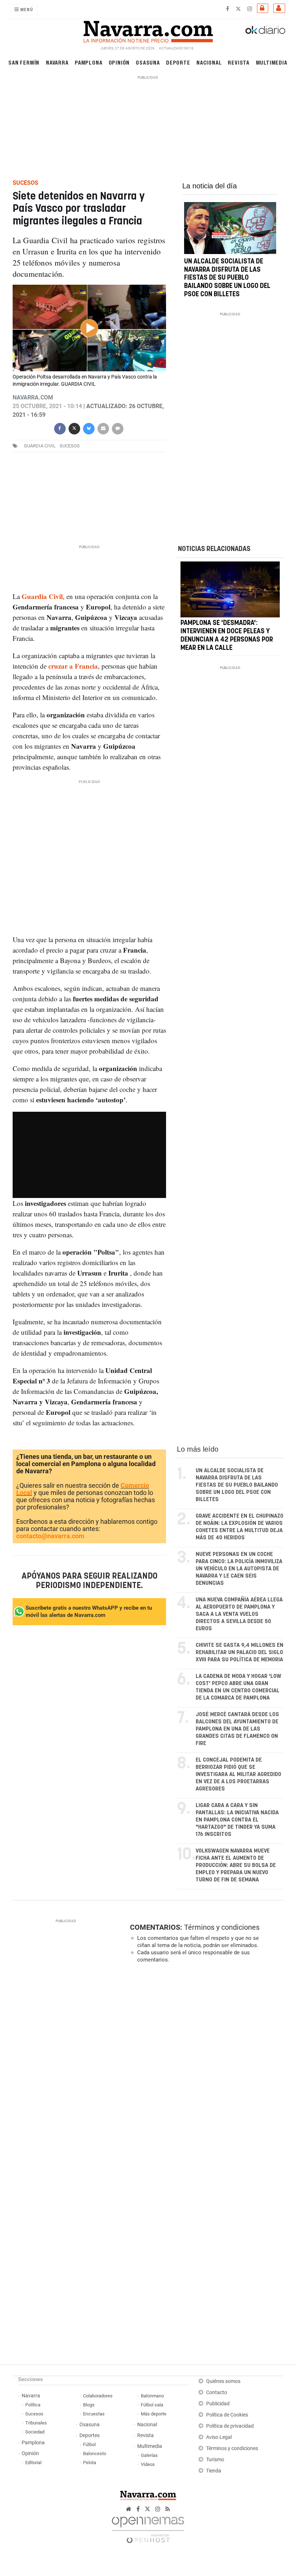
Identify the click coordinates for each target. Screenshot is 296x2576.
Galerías (149, 2455)
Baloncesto (95, 2453)
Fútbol (89, 2444)
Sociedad (35, 2432)
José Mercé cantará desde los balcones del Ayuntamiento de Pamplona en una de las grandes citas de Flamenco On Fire (237, 1729)
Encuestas (94, 2414)
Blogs (89, 2405)
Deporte (178, 62)
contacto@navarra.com (50, 1536)
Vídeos (148, 2464)
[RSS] (168, 2509)
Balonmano (152, 2396)
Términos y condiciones (222, 1927)
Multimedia (272, 62)
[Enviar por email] (103, 428)
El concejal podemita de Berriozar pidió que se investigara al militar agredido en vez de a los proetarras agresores (238, 1774)
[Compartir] (60, 428)
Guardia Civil (40, 446)
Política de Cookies (227, 2415)
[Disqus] (205, 2068)
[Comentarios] (117, 428)
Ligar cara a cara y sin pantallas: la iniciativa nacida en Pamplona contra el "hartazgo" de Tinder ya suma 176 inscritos (237, 1820)
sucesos (70, 446)
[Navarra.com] (148, 30)
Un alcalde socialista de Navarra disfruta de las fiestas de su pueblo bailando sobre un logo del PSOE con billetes (227, 278)
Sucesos (34, 2414)
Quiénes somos (223, 2381)
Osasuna (148, 62)
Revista (239, 62)
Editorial (33, 2463)
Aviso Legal (219, 2437)
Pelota (90, 2463)
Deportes (90, 2435)
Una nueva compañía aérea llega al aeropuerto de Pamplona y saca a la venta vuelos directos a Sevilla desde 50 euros (239, 1614)
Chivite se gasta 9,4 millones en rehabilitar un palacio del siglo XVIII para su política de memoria (240, 1652)
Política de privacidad (230, 2426)
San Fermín (24, 62)
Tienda (214, 2471)
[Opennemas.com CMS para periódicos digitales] (148, 2528)
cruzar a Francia (73, 666)
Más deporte (154, 2414)
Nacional (209, 62)
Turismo (215, 2460)
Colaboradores (98, 2396)
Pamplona (88, 62)
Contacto (217, 2393)
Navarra (57, 62)
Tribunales (36, 2423)
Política (33, 2405)
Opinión (119, 62)
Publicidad (218, 2404)
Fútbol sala (152, 2405)
